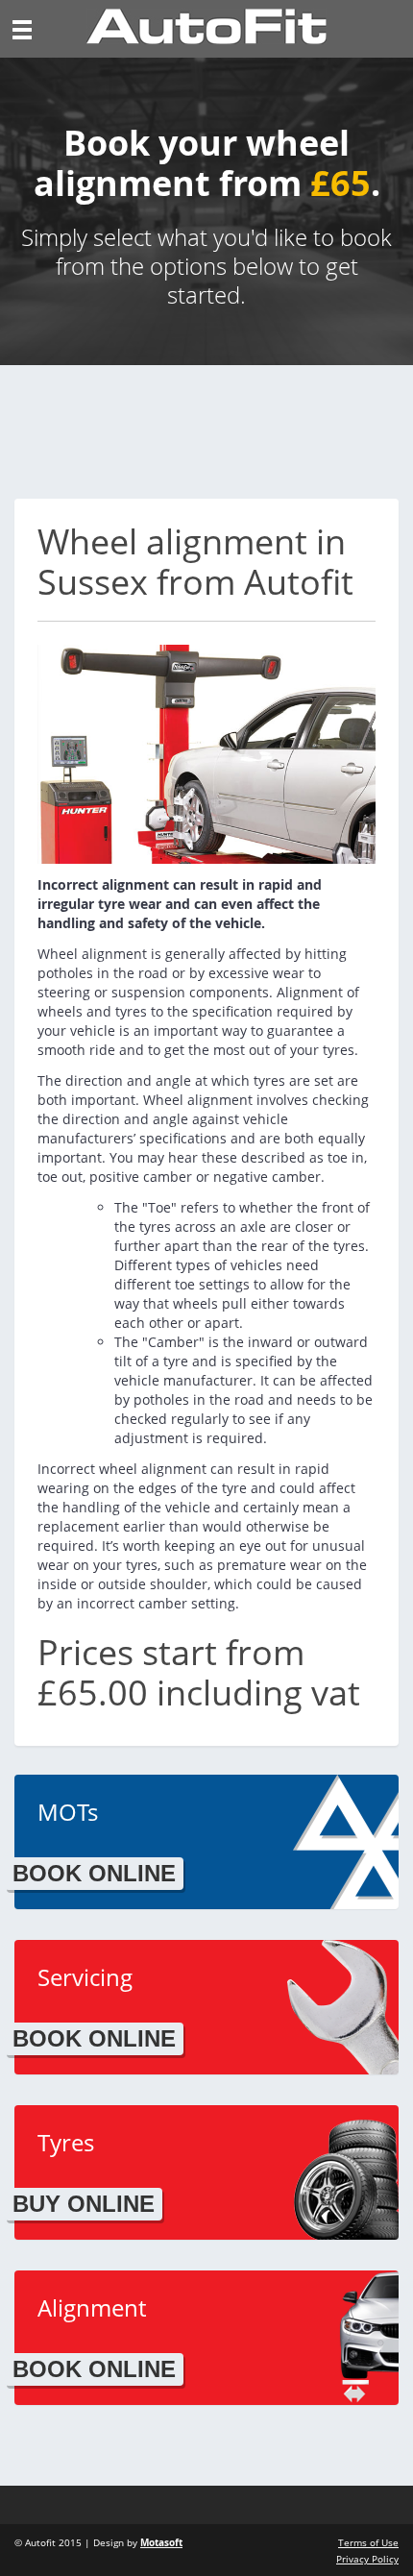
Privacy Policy (367, 2559)
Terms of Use (368, 2542)
